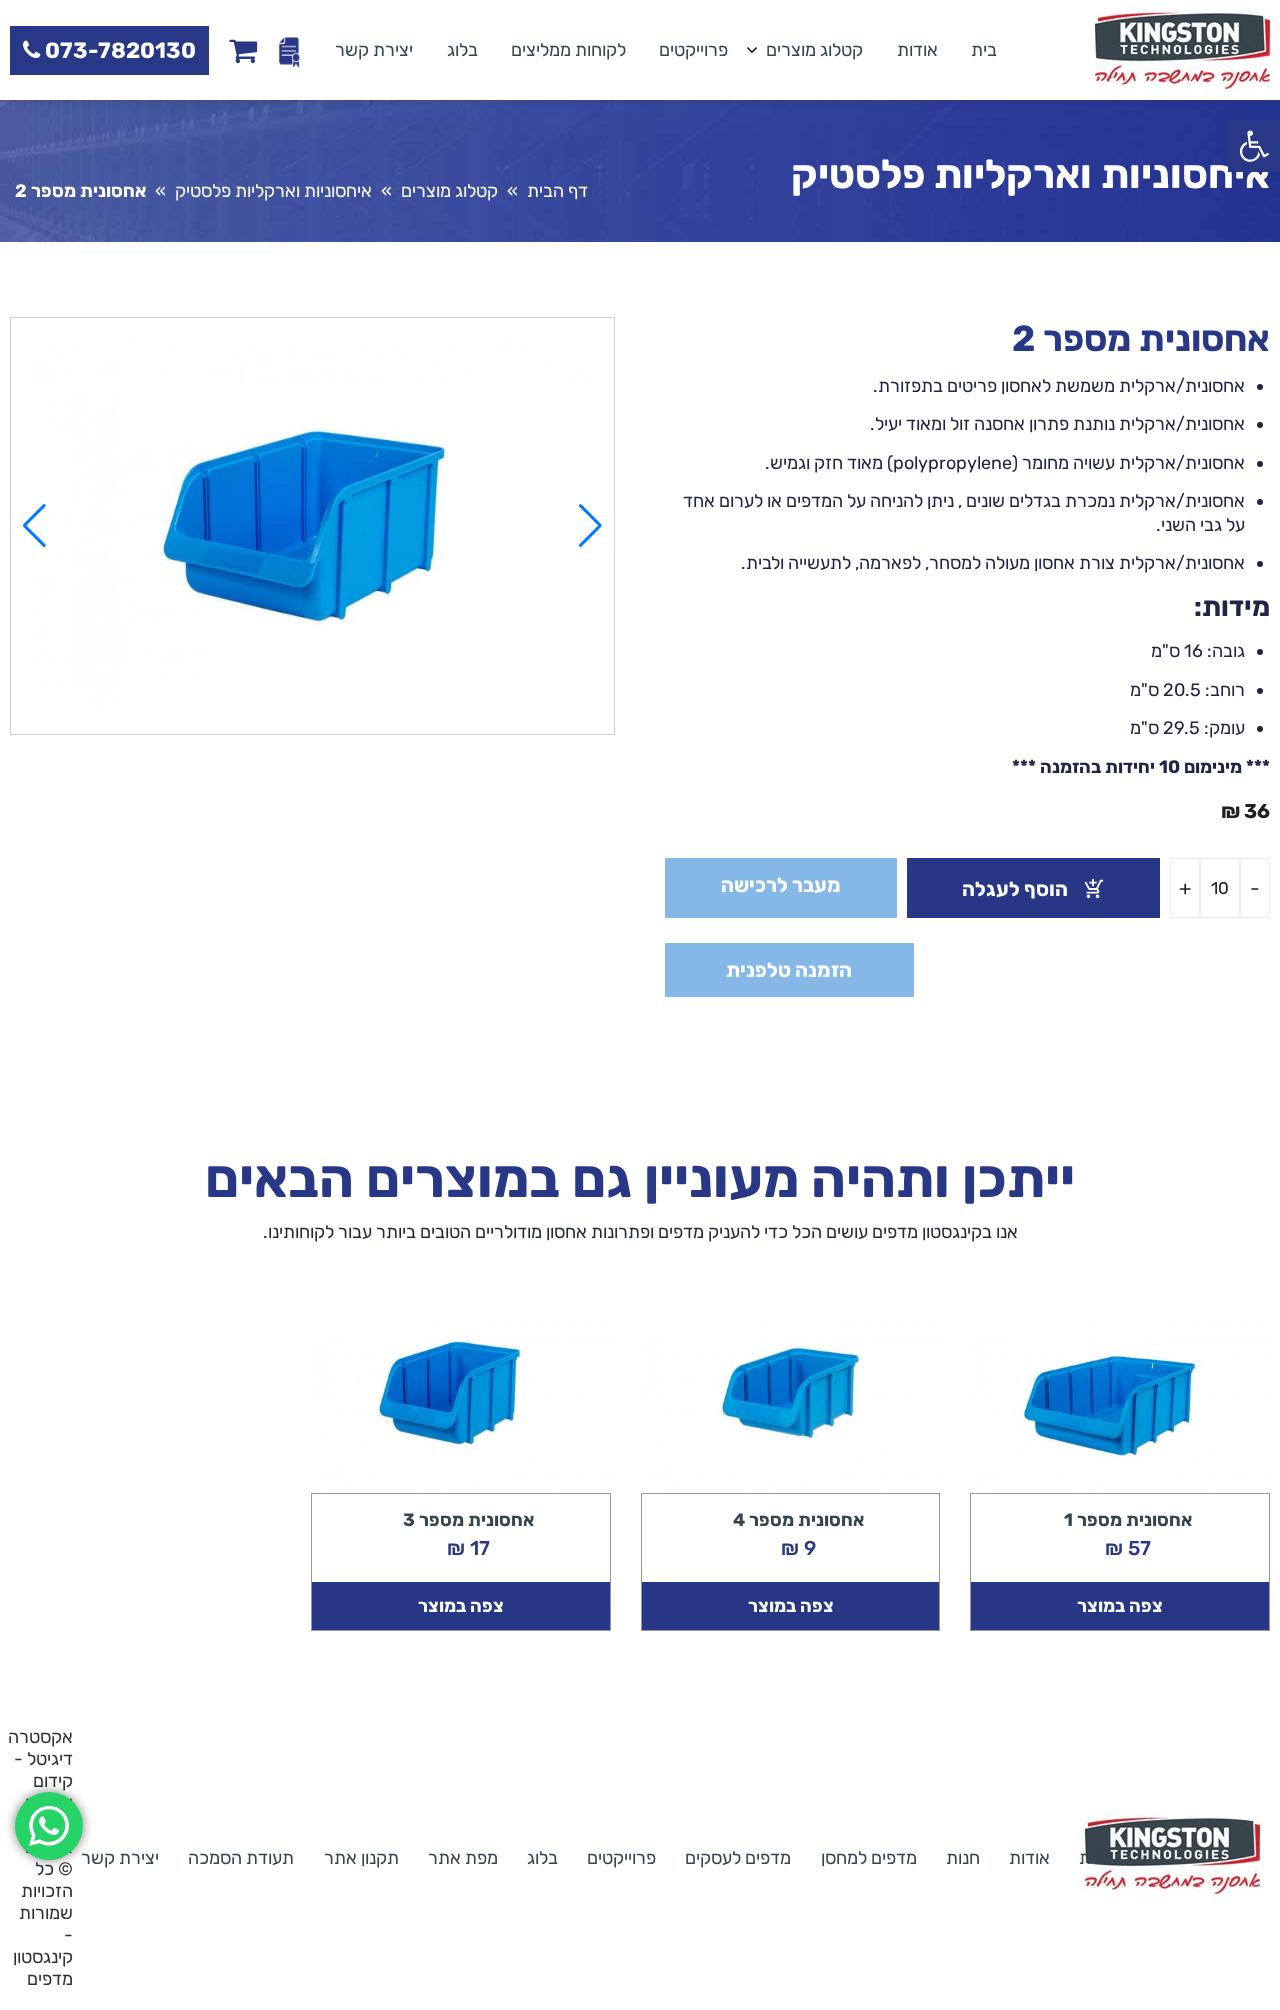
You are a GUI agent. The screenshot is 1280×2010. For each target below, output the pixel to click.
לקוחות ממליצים (568, 50)
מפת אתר (463, 1858)
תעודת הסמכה (241, 1858)
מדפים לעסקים (738, 1858)
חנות (963, 1858)
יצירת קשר (374, 50)
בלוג (462, 50)
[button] (1254, 146)
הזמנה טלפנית (789, 970)
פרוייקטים (693, 50)
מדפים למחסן (869, 1858)
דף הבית (557, 191)
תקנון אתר (361, 1858)
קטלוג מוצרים (814, 50)
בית (984, 50)
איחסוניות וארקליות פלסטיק (273, 191)
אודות (917, 50)
